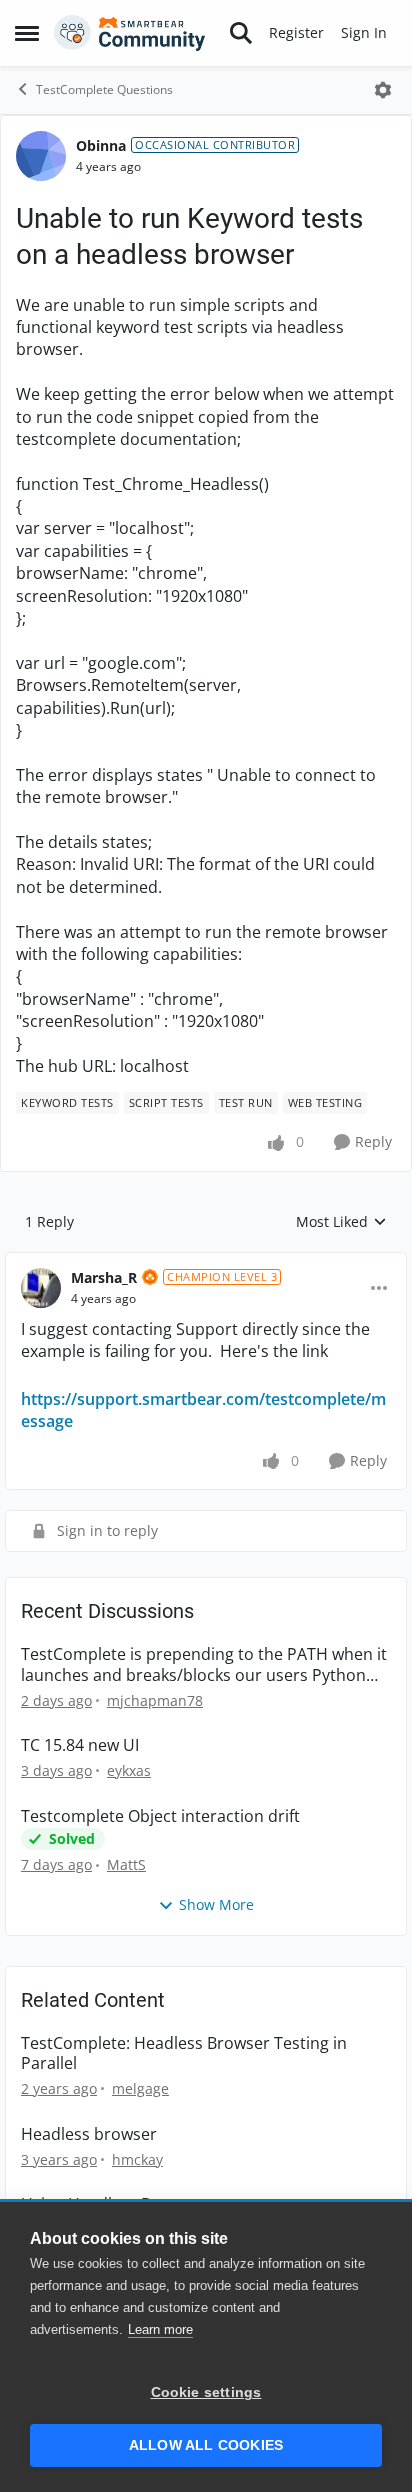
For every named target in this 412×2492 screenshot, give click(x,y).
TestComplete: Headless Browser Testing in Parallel (184, 2054)
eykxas (129, 1770)
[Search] (241, 33)
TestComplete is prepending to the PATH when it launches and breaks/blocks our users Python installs (204, 1665)
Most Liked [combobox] (341, 1222)
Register (296, 32)
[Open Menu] (383, 90)
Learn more (160, 2329)
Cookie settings (206, 2392)
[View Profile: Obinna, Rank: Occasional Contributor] (41, 156)
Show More (216, 1904)
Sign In (364, 32)
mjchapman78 (155, 1700)
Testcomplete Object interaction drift (160, 1816)
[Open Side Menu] (27, 33)
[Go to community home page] (130, 33)
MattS (126, 1864)
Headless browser (89, 2134)
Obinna (101, 145)
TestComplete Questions (104, 89)
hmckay (137, 2159)
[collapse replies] (206, 1262)
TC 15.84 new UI (80, 1745)
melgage (140, 2088)
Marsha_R (104, 1277)
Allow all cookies (206, 2445)
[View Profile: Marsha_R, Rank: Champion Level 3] (41, 1288)
